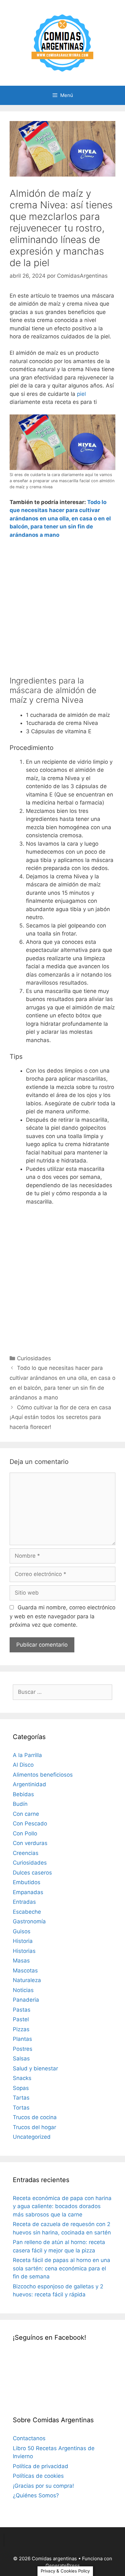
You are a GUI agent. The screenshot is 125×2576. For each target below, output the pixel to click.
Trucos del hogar (34, 2127)
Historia (23, 1941)
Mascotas (25, 1971)
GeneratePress (63, 2566)
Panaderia (26, 2000)
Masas (21, 1961)
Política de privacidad (41, 2466)
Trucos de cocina (35, 2117)
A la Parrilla (27, 1755)
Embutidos (27, 1882)
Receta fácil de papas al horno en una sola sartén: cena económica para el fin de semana (62, 2268)
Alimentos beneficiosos (43, 1775)
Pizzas (21, 2029)
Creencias (26, 1853)
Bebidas (23, 1794)
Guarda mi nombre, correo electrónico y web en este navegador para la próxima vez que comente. (63, 1616)
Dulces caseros (32, 1873)
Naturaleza (27, 1980)
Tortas (21, 2108)
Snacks (22, 2078)
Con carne (26, 1814)
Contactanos (29, 2438)
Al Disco (23, 1765)
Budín (20, 1804)
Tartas (21, 2098)
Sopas (21, 2088)
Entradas (24, 1902)
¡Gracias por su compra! (43, 2486)
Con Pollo (25, 1833)
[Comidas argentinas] (63, 42)
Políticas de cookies (38, 2476)
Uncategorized (32, 2137)
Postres (23, 2049)
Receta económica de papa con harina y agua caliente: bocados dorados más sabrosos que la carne (62, 2206)
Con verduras (30, 1843)
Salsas (21, 2058)
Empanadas (28, 1892)
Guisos (22, 1931)
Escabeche (27, 1912)
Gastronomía (29, 1921)
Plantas (22, 2039)
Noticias (23, 1990)
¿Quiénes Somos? (36, 2495)
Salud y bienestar (35, 2068)
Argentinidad (29, 1784)
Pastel (21, 2019)
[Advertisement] (63, 610)
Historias (24, 1951)
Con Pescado (30, 1823)
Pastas (22, 2010)
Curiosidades (34, 1358)
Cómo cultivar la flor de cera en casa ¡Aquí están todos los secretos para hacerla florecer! (60, 1417)
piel (81, 394)
